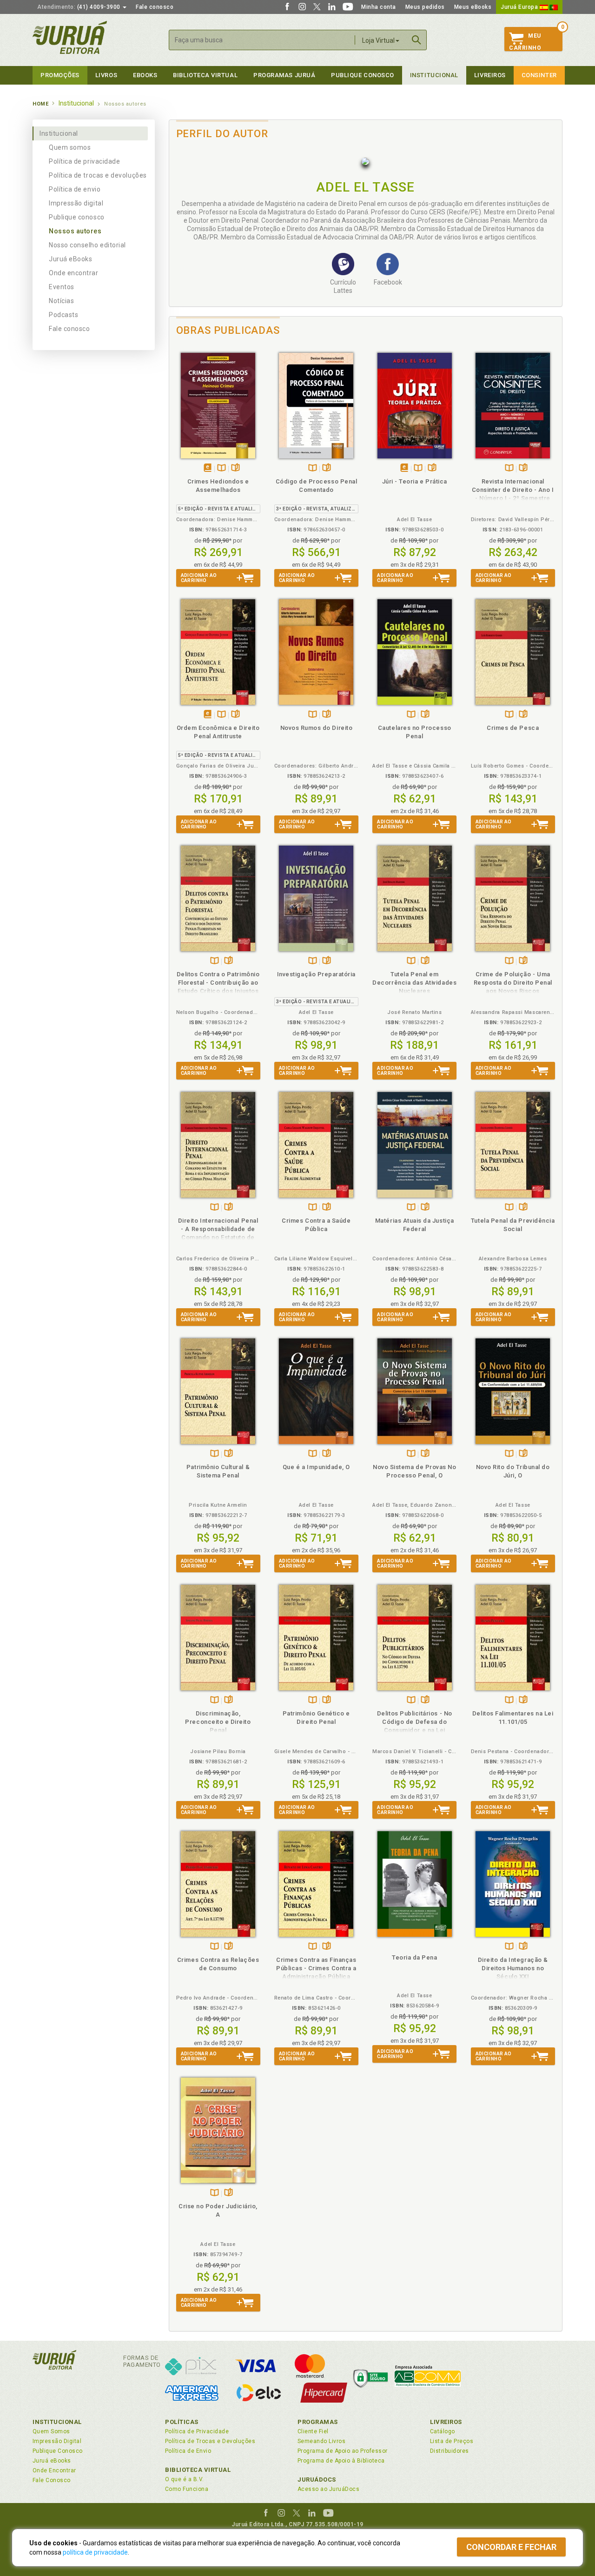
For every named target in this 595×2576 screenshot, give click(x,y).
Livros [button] (106, 75)
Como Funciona (187, 2489)
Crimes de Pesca (513, 728)
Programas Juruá (284, 75)
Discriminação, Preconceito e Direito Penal (218, 1722)
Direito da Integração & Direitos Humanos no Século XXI (513, 1968)
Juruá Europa (520, 7)
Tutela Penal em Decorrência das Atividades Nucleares (414, 983)
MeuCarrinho (525, 42)
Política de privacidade (84, 161)
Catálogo (443, 2431)
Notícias (61, 301)
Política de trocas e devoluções (98, 175)
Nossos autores (75, 231)
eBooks (145, 75)
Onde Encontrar (54, 2470)
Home (40, 104)
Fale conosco (155, 7)
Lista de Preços (452, 2441)
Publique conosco (77, 217)
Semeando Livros (321, 2441)
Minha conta (379, 7)
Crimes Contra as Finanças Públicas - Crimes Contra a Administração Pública (316, 1968)
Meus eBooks (473, 7)
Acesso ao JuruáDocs (328, 2489)
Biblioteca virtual (205, 75)
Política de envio (75, 189)
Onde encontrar (74, 273)
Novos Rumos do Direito (317, 728)
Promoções (60, 75)
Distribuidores (450, 2451)
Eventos (62, 287)
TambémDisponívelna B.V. (221, 468)
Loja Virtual (378, 40)
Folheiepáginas (235, 468)
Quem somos (70, 147)
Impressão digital (76, 203)
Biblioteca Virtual (198, 2470)
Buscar (416, 40)
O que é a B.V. (185, 2479)
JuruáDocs (317, 2480)
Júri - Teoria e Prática (415, 481)
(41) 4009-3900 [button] (79, 7)
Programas (318, 2422)
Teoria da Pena (414, 1957)
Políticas (182, 2422)
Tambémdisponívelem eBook (208, 468)
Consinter (539, 75)
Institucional (434, 75)
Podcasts (63, 315)
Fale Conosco (52, 2480)
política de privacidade (95, 2552)
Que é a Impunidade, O (316, 1467)
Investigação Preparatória (316, 974)
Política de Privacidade (197, 2431)
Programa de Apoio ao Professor (343, 2451)
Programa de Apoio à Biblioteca (341, 2461)
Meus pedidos (425, 7)
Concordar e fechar (511, 2547)
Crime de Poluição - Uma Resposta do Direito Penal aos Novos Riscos (513, 983)
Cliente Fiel (313, 2431)
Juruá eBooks (70, 259)
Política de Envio (188, 2451)
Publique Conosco (363, 75)
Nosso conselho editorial (87, 245)
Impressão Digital (57, 2441)
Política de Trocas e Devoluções (210, 2441)
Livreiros (490, 75)
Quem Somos (51, 2431)
